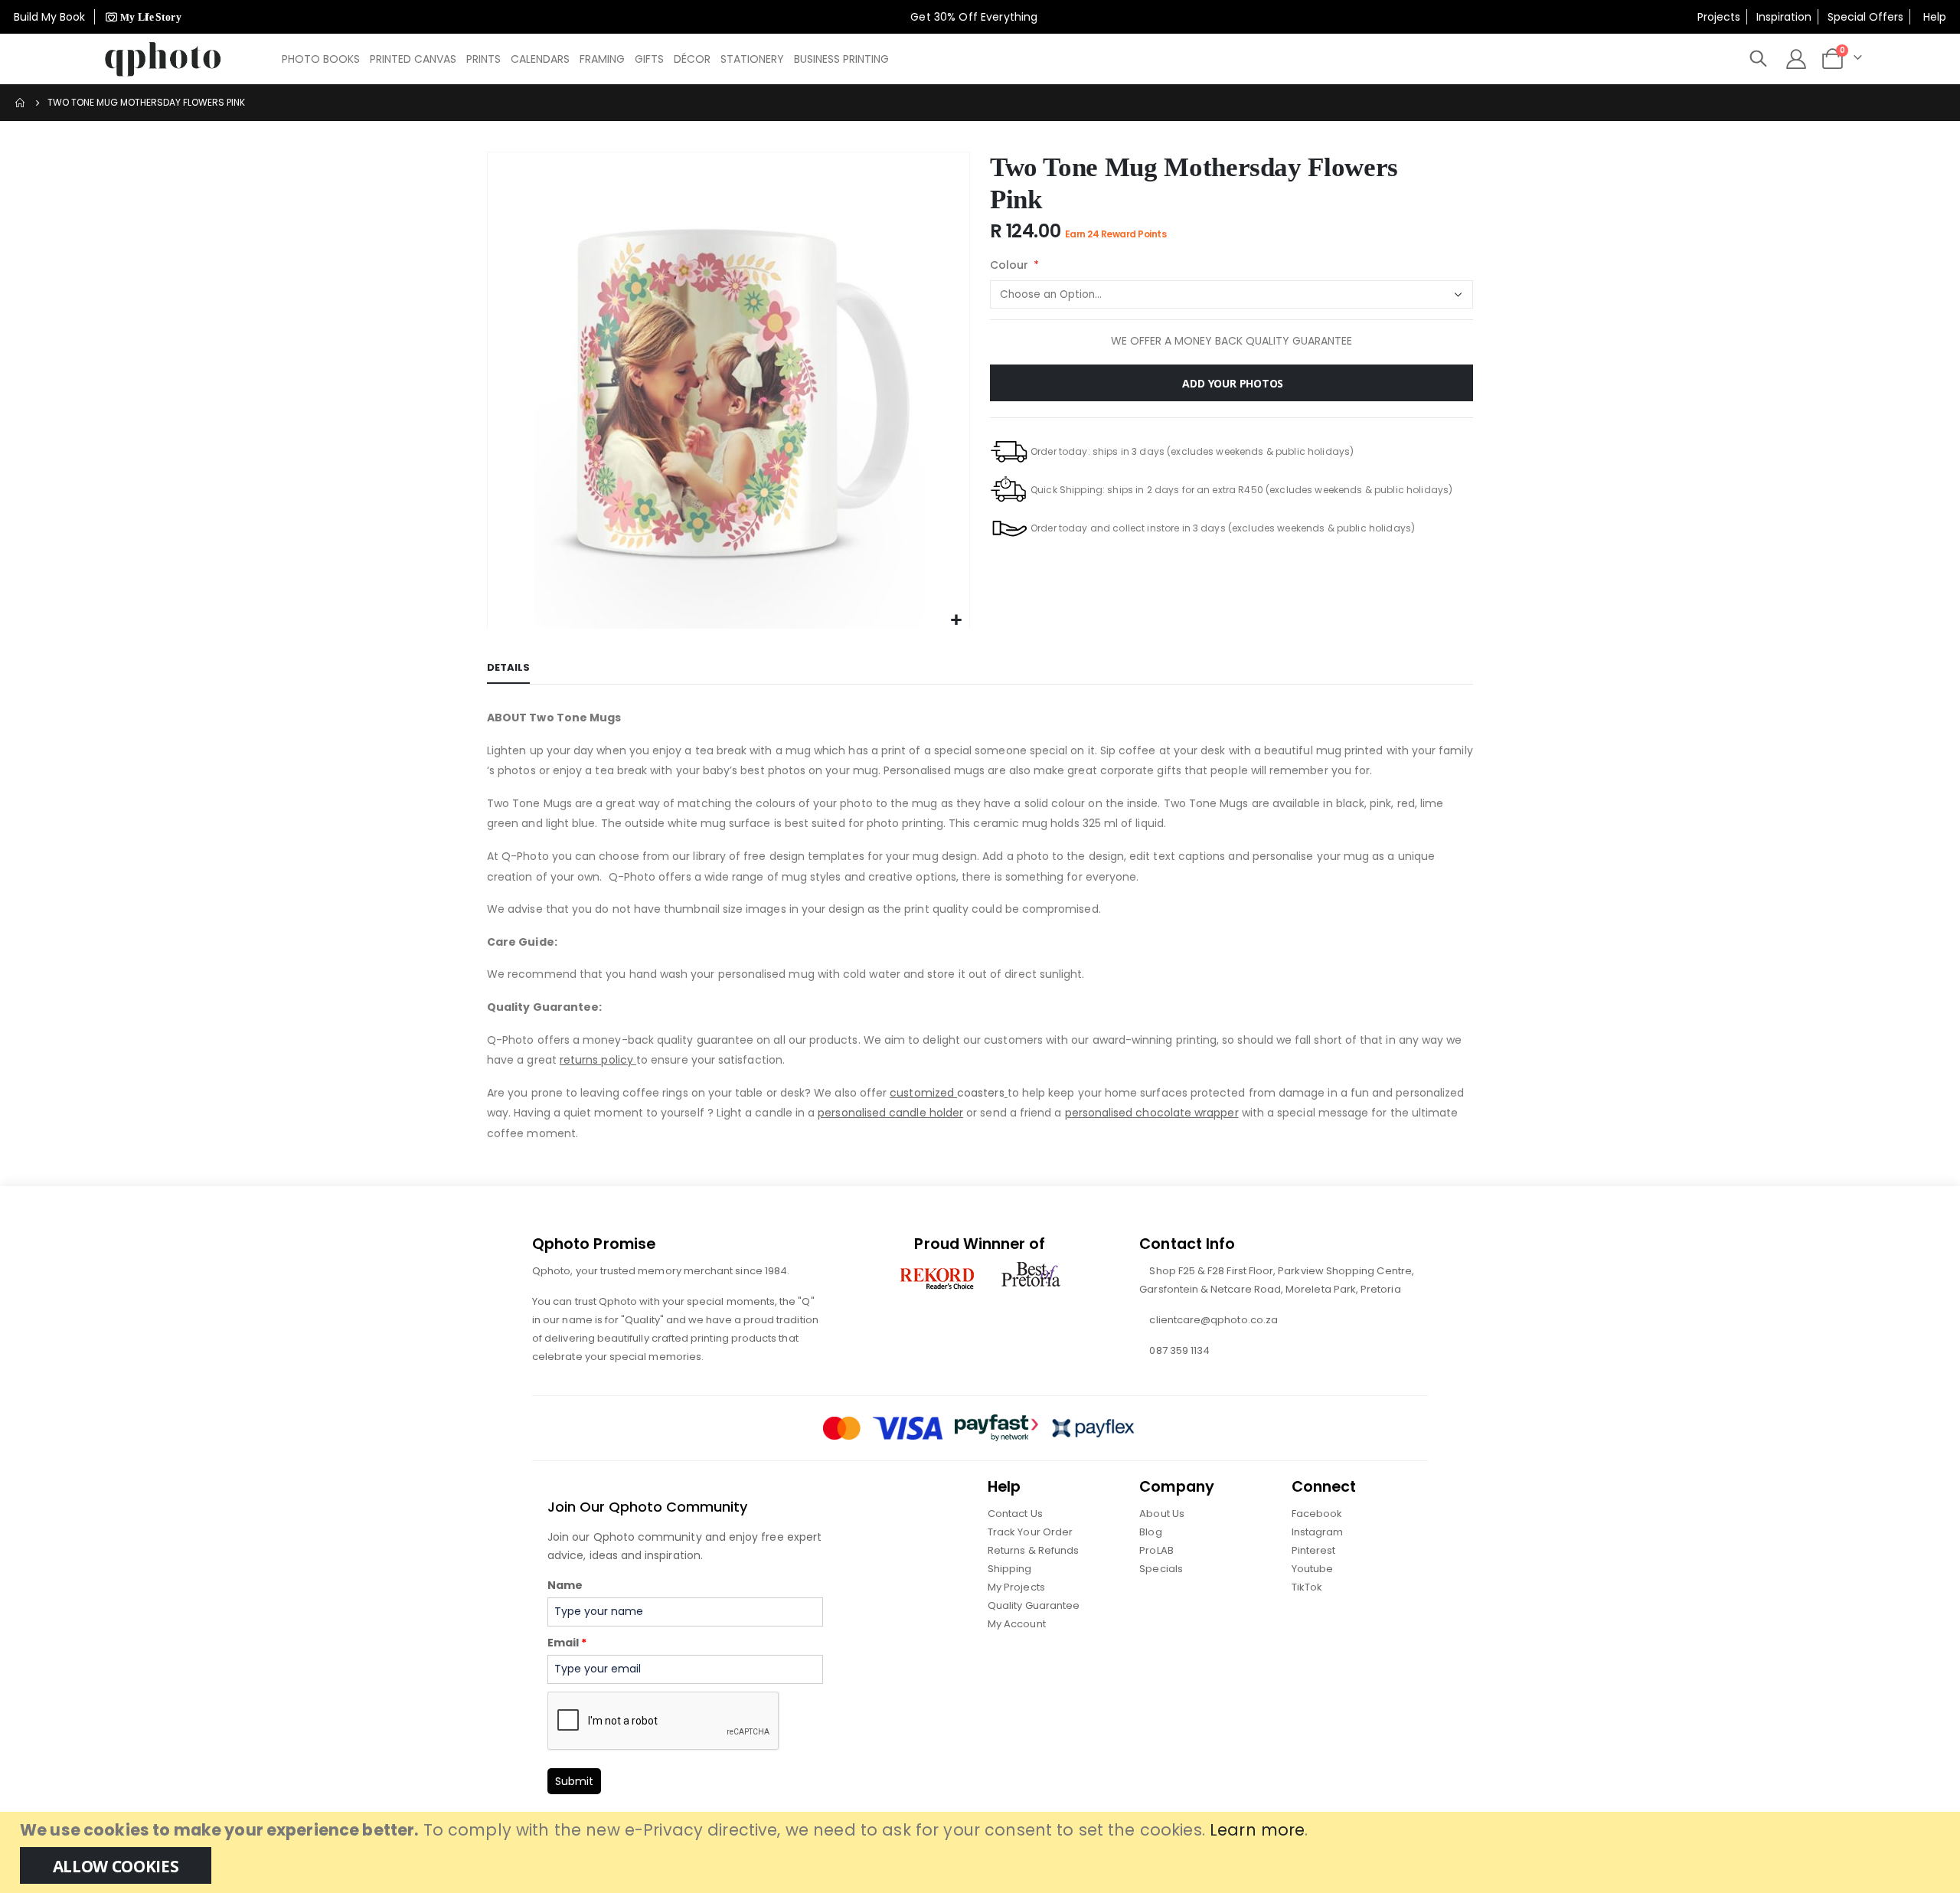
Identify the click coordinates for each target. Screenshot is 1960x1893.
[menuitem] (321, 59)
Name (565, 1585)
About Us (1162, 1514)
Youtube (1312, 1569)
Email (567, 1643)
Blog (1150, 1532)
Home (21, 103)
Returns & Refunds (1033, 1550)
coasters (947, 1093)
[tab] (508, 669)
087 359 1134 (1179, 1350)
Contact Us (1015, 1514)
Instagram (1318, 1532)
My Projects (1016, 1587)
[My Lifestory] (141, 17)
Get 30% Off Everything (975, 17)
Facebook (1317, 1514)
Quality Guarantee (1034, 1605)
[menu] (586, 59)
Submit (574, 1781)
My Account (1017, 1624)
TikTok (1307, 1587)
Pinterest (1314, 1550)
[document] (982, 1852)
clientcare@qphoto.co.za (1214, 1320)
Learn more (1257, 1830)
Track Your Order (1030, 1532)
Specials (1161, 1569)
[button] (956, 621)
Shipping (1010, 1569)
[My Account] (1796, 59)
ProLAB (1156, 1550)
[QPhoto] (163, 59)
